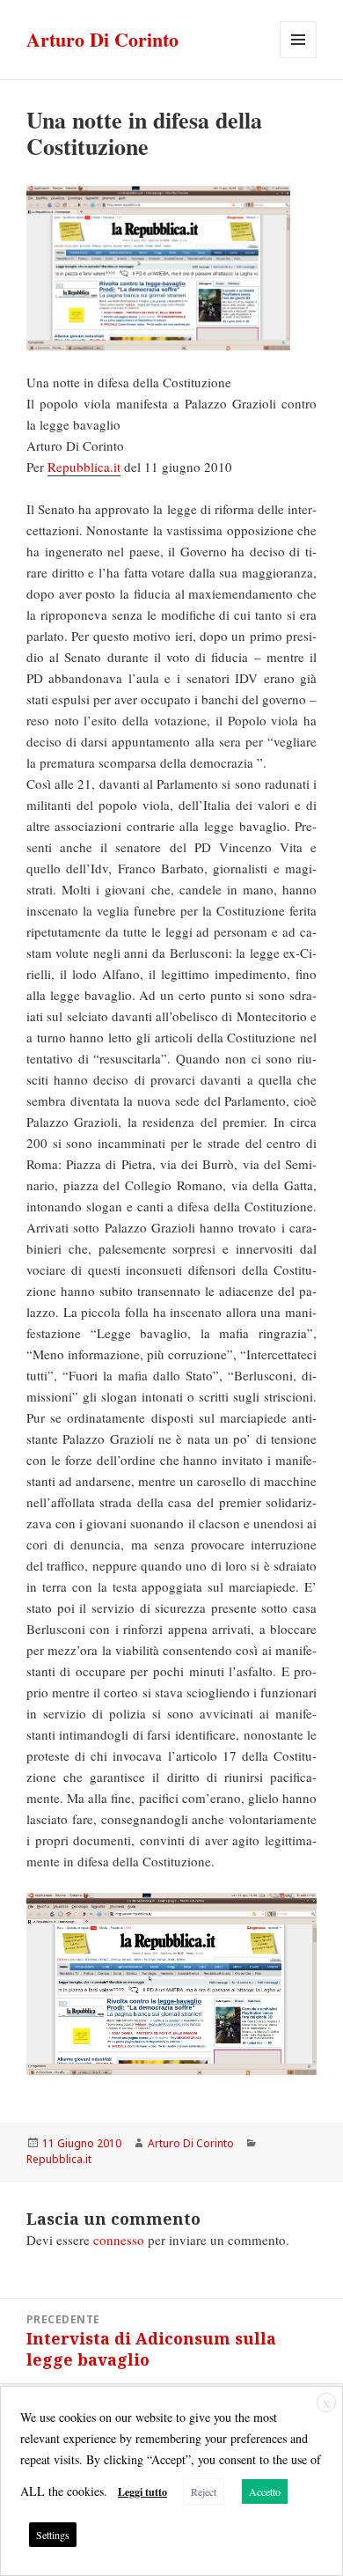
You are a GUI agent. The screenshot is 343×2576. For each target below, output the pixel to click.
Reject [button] (204, 2491)
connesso (119, 2240)
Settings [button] (53, 2535)
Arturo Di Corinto (102, 39)
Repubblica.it (84, 467)
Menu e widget (299, 58)
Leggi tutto (142, 2492)
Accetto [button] (265, 2491)
